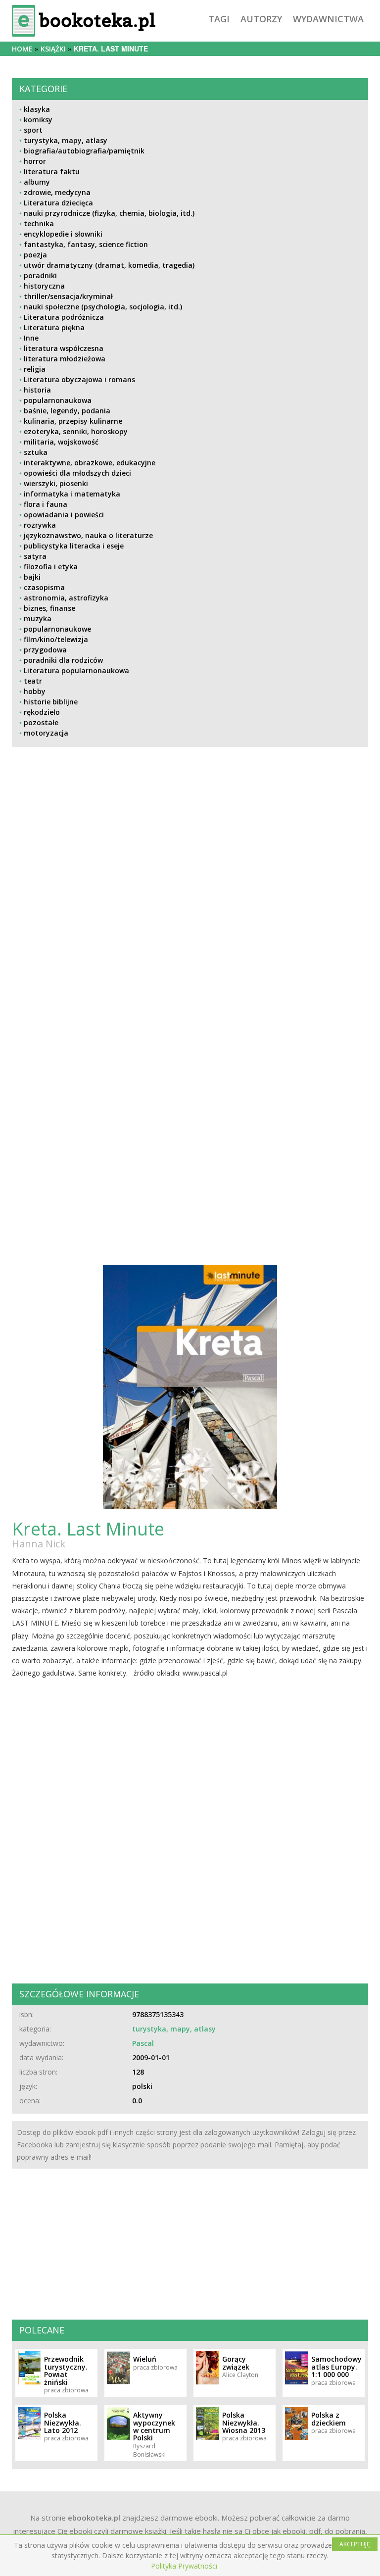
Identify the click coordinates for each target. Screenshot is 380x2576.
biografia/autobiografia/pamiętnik (84, 151)
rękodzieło (42, 712)
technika (39, 223)
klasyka (37, 109)
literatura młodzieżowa (65, 359)
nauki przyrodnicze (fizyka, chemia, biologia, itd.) (109, 213)
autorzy (261, 19)
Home (22, 49)
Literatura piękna (54, 327)
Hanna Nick (39, 1544)
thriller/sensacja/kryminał (68, 296)
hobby (35, 691)
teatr (33, 681)
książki (53, 49)
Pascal (143, 2043)
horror (35, 161)
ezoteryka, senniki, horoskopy (76, 431)
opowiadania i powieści (64, 515)
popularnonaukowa (58, 400)
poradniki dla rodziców (63, 660)
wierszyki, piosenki (56, 483)
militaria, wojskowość (61, 442)
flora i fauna (46, 504)
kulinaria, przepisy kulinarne (73, 421)
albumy (37, 182)
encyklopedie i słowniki (63, 234)
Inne (31, 338)
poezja (35, 255)
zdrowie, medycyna (57, 192)
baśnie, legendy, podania (67, 411)
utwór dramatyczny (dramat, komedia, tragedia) (109, 265)
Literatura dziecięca (58, 203)
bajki (32, 577)
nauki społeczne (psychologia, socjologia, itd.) (103, 307)
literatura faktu (52, 172)
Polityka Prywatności (184, 2566)
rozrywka (40, 525)
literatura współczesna (64, 348)
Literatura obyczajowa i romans (79, 379)
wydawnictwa (328, 19)
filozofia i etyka (51, 567)
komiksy (38, 120)
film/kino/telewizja (56, 639)
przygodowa (45, 650)
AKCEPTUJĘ (355, 2544)
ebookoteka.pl (94, 2518)
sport (33, 130)
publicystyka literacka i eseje (74, 546)
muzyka (38, 619)
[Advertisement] (190, 937)
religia (35, 369)
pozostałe (41, 722)
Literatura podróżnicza (64, 317)
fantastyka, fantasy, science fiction (86, 244)
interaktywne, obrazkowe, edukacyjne (90, 463)
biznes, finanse (49, 608)
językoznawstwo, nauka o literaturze (88, 535)
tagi (219, 19)
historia (37, 390)
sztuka (36, 452)
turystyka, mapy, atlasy (66, 140)
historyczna (44, 286)
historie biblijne (51, 702)
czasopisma (44, 587)
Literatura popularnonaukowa (76, 670)
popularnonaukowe (57, 629)
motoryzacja (46, 733)
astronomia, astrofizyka (66, 598)
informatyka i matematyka (72, 494)
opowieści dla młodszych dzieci (77, 473)
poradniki (40, 275)
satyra (35, 556)
